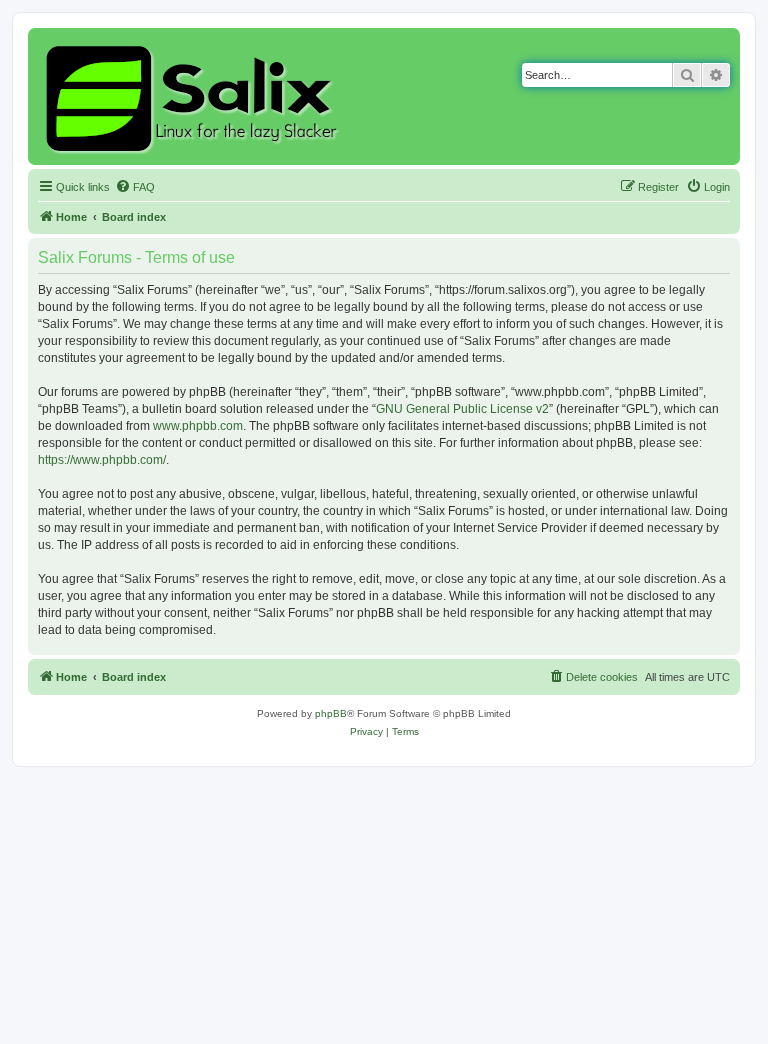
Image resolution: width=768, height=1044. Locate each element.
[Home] (194, 96)
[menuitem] (135, 187)
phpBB (331, 713)
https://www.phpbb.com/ (102, 460)
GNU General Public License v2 (462, 409)
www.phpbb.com (198, 426)
